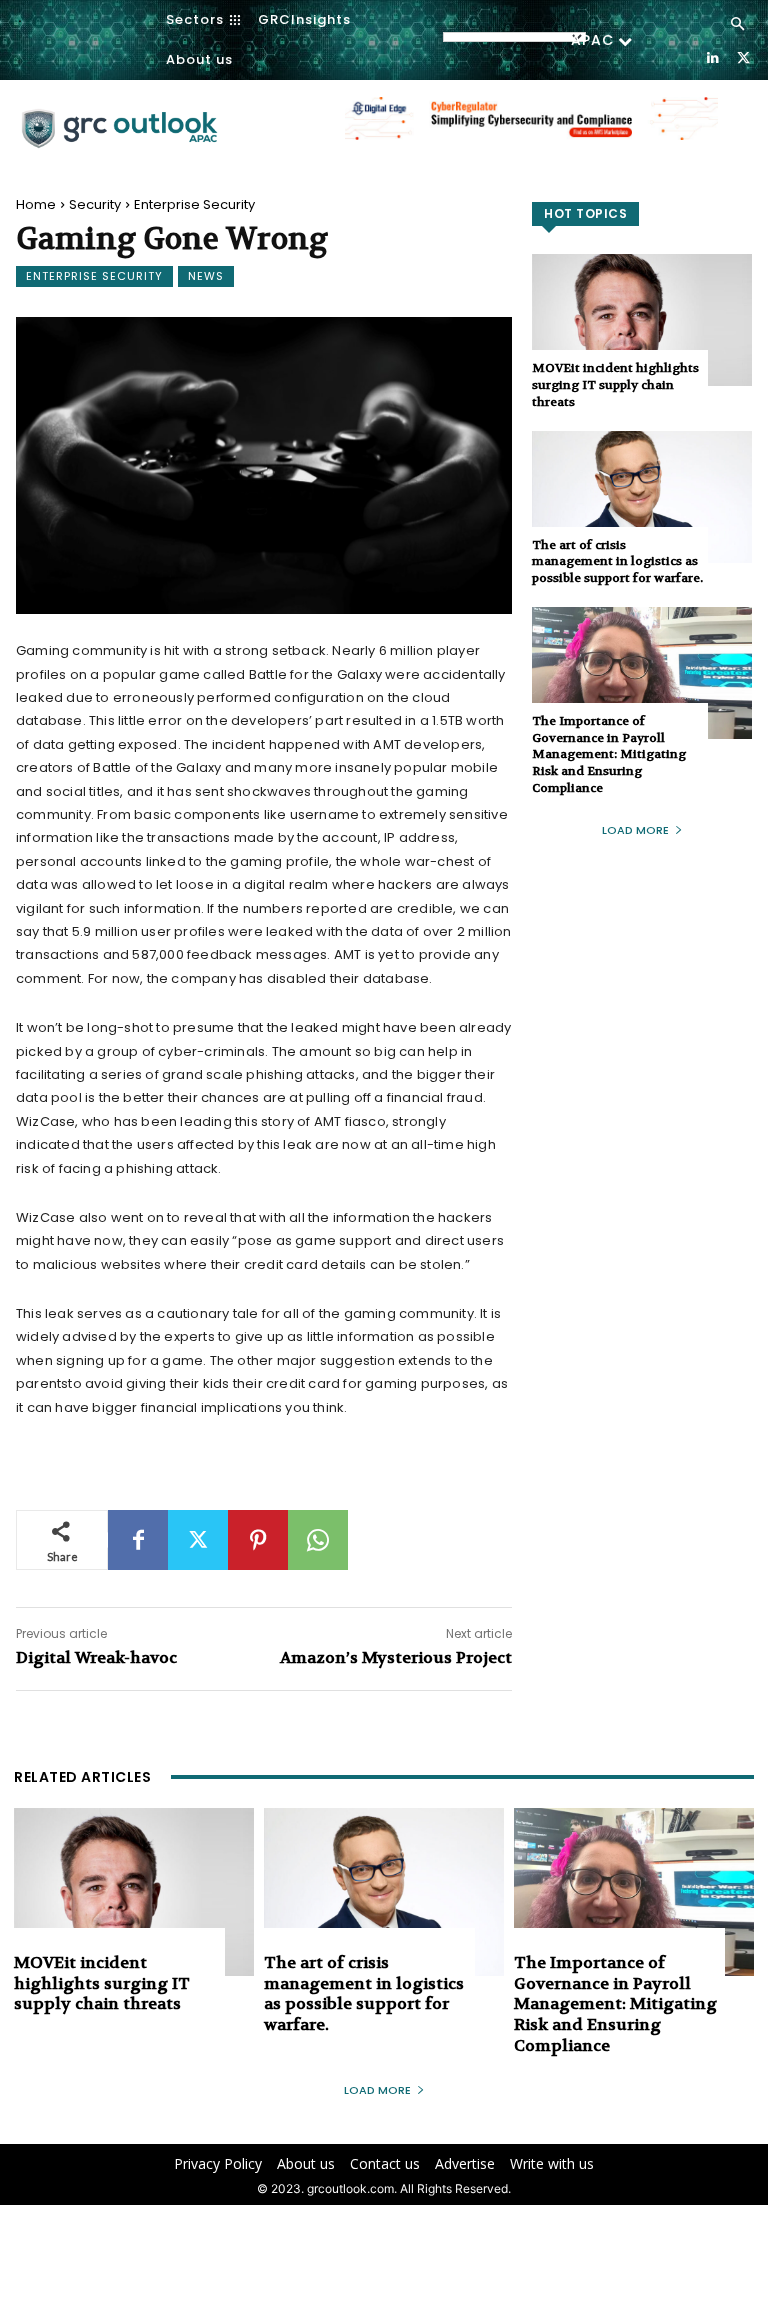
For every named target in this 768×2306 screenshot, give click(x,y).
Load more (635, 830)
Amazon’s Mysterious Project (396, 1657)
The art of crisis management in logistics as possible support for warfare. (617, 562)
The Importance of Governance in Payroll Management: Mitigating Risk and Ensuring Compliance (609, 754)
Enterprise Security (194, 204)
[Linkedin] (712, 56)
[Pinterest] (258, 1540)
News (206, 276)
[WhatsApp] (318, 1540)
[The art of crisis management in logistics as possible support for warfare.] (642, 497)
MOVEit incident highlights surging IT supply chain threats (615, 385)
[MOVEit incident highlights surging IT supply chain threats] (642, 320)
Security (95, 204)
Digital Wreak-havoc (96, 1657)
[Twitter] (743, 56)
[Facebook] (138, 1540)
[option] (531, 129)
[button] (737, 24)
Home (36, 204)
